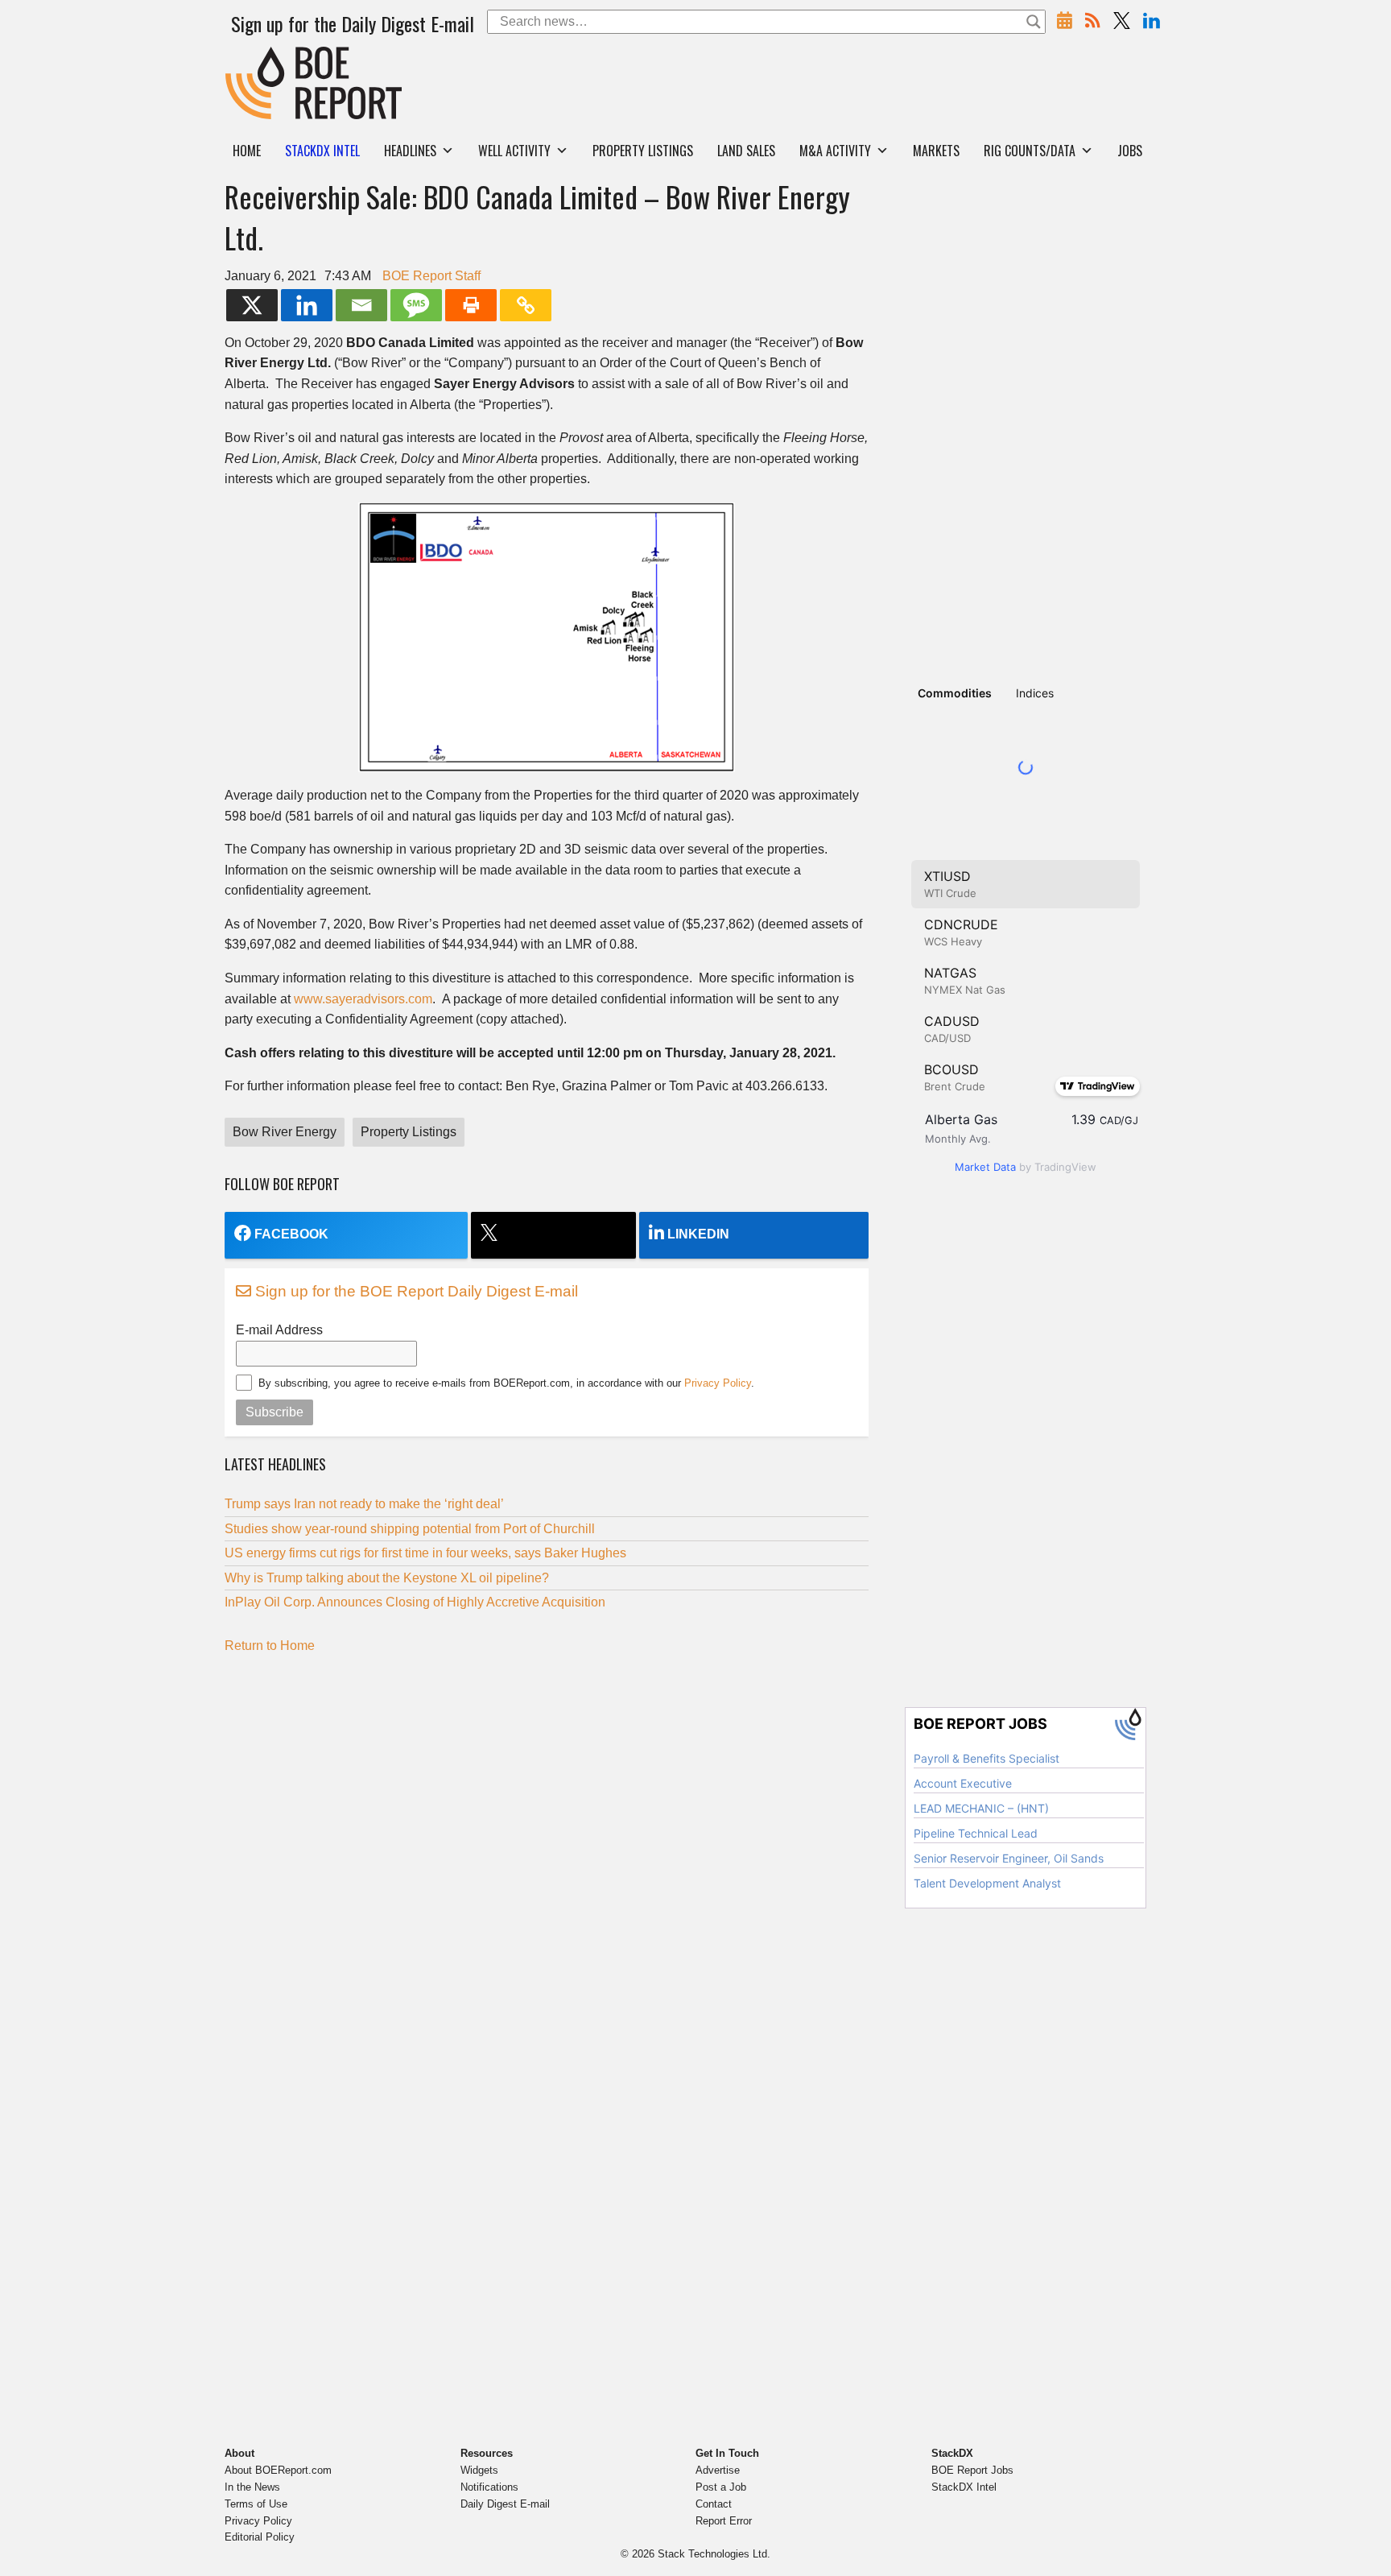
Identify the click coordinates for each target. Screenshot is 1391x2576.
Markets (936, 151)
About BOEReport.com (278, 2470)
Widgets (479, 2470)
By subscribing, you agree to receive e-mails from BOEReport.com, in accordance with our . (506, 1383)
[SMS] (416, 305)
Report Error (724, 2521)
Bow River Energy (285, 1132)
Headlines (410, 151)
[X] (252, 305)
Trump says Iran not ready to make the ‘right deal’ (364, 1504)
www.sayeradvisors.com (363, 999)
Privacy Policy (718, 1383)
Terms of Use (256, 2504)
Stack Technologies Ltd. (714, 2554)
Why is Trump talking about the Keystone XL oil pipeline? (387, 1578)
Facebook (291, 1234)
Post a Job (721, 2487)
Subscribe (274, 1412)
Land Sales (746, 151)
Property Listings (643, 151)
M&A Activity (835, 151)
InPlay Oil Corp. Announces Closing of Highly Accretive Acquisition (415, 1602)
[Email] (361, 305)
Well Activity (514, 151)
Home (247, 151)
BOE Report (259, 57)
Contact (714, 2504)
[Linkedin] (307, 305)
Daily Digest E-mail (505, 2504)
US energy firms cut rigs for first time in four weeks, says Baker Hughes (425, 1553)
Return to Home (270, 1646)
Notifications (489, 2487)
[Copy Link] (526, 305)
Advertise (718, 2470)
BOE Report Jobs (972, 2470)
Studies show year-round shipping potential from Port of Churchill (410, 1529)
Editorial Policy (260, 2537)
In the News (252, 2487)
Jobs (1130, 151)
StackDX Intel (964, 2487)
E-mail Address (279, 1330)
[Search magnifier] (1034, 22)
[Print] (471, 305)
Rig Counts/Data (1030, 151)
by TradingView (1026, 1167)
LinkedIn (698, 1234)
